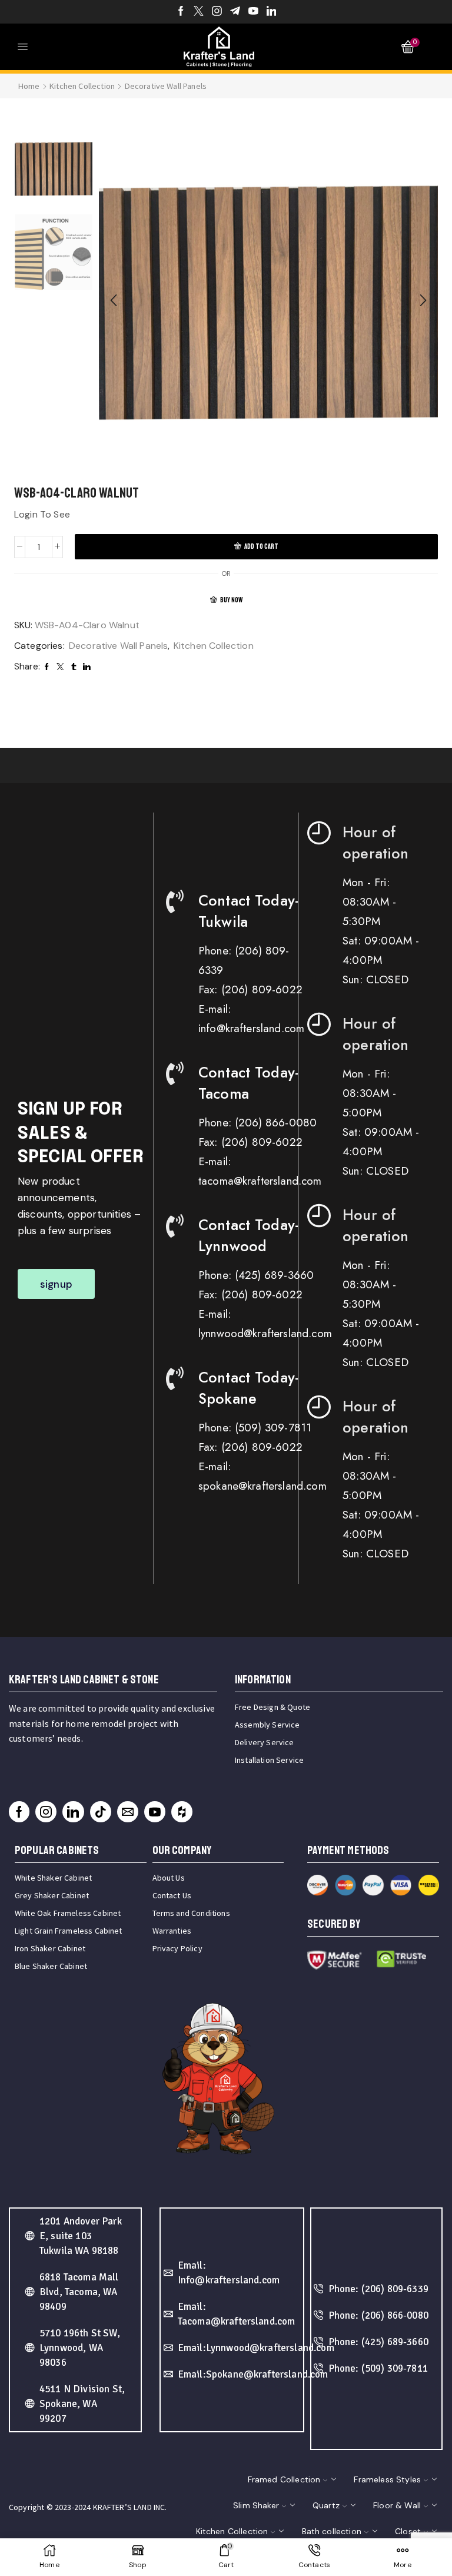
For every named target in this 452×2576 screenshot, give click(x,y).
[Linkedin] (272, 12)
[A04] (54, 168)
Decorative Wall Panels (166, 86)
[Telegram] (235, 12)
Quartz (326, 2505)
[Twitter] (199, 12)
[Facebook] (181, 12)
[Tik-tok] (101, 1812)
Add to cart (261, 547)
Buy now (231, 600)
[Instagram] (217, 12)
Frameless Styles (387, 2479)
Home (29, 86)
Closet (408, 2531)
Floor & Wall (397, 2505)
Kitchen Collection (82, 86)
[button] (114, 300)
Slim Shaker (256, 2505)
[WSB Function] (54, 253)
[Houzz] (182, 1812)
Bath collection (332, 2531)
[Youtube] (253, 12)
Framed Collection (284, 2479)
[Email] (128, 1812)
